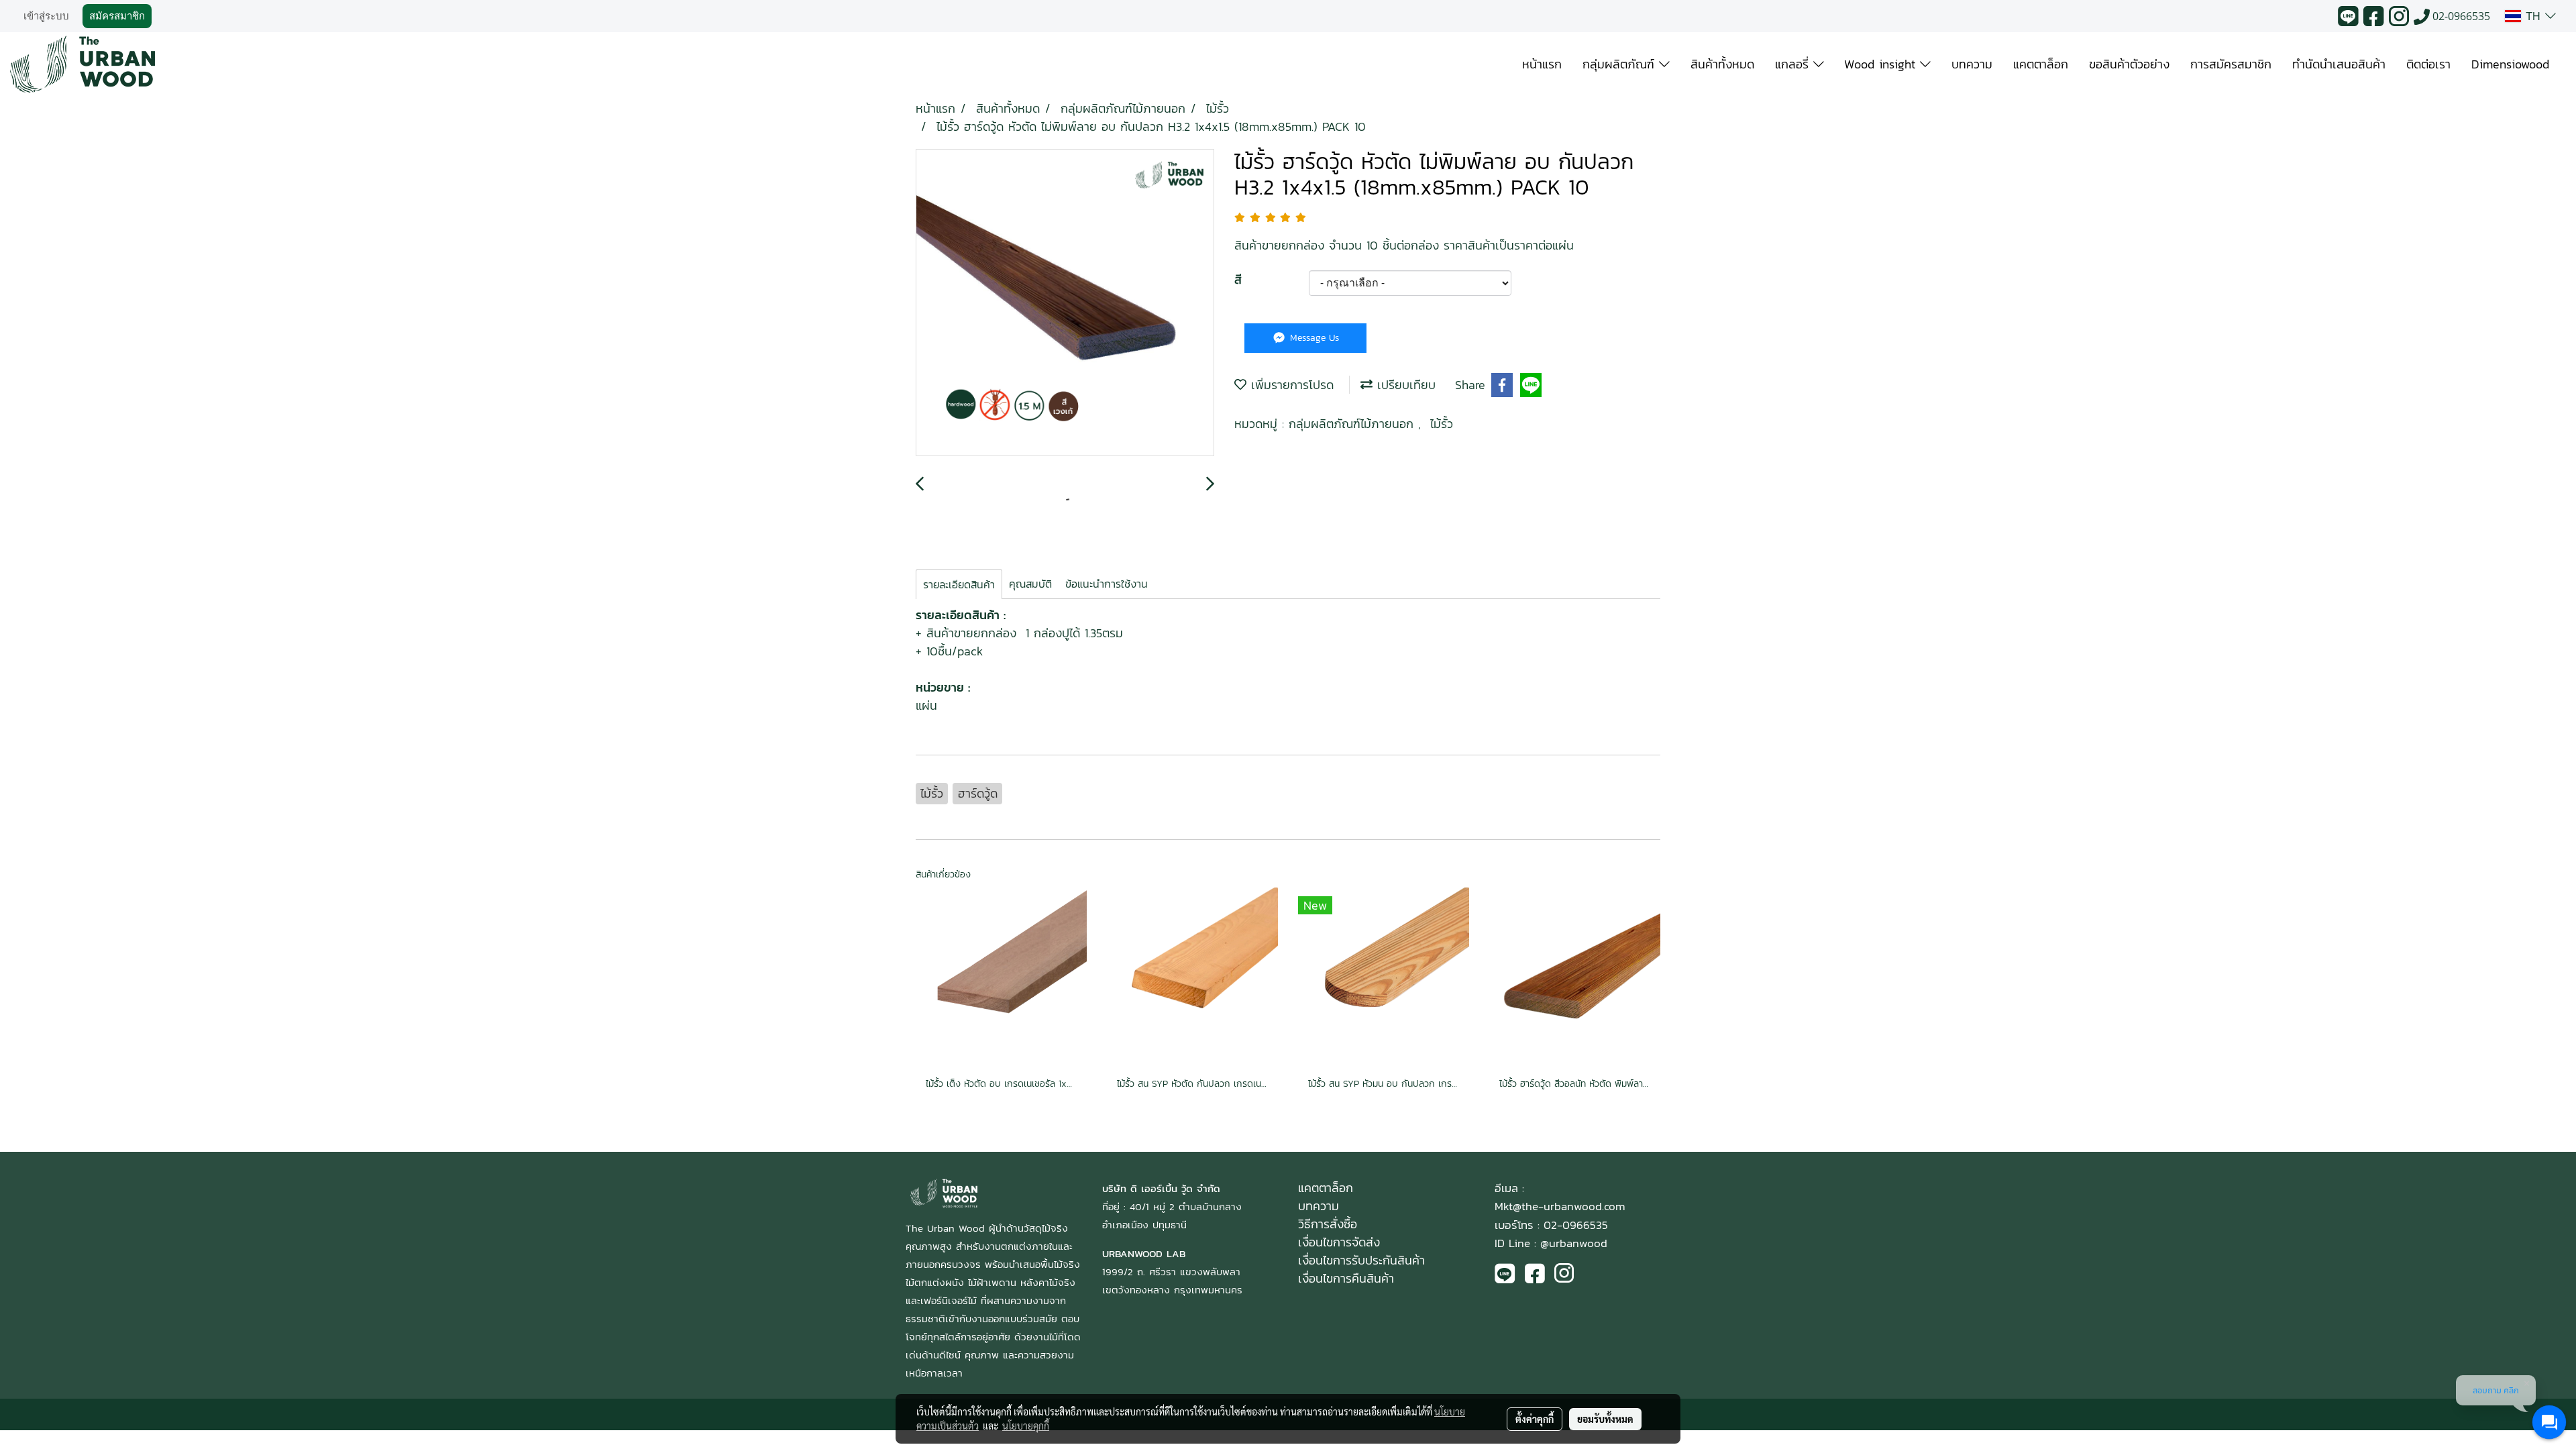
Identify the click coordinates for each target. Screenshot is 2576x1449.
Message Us (1313, 338)
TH (2533, 16)
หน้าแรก (1542, 64)
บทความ (1972, 64)
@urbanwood (1574, 1243)
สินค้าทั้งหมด (1722, 64)
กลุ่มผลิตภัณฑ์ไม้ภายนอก (1353, 424)
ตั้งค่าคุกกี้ (1535, 1419)
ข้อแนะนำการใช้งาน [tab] (1107, 584)
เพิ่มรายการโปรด (1290, 385)
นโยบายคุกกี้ (1026, 1426)
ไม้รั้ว (1442, 424)
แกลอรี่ (1794, 64)
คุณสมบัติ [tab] (1030, 584)
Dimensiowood (2510, 64)
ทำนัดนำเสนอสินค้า (2339, 64)
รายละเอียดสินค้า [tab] (959, 584)
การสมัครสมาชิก (2231, 64)
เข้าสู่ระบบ (46, 16)
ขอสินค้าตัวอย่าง (2129, 64)
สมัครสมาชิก (117, 16)
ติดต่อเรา (2428, 64)
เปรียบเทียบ (1404, 385)
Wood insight (1882, 64)
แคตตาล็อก (2041, 64)
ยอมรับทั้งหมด (1605, 1419)
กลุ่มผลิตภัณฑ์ (1621, 64)
